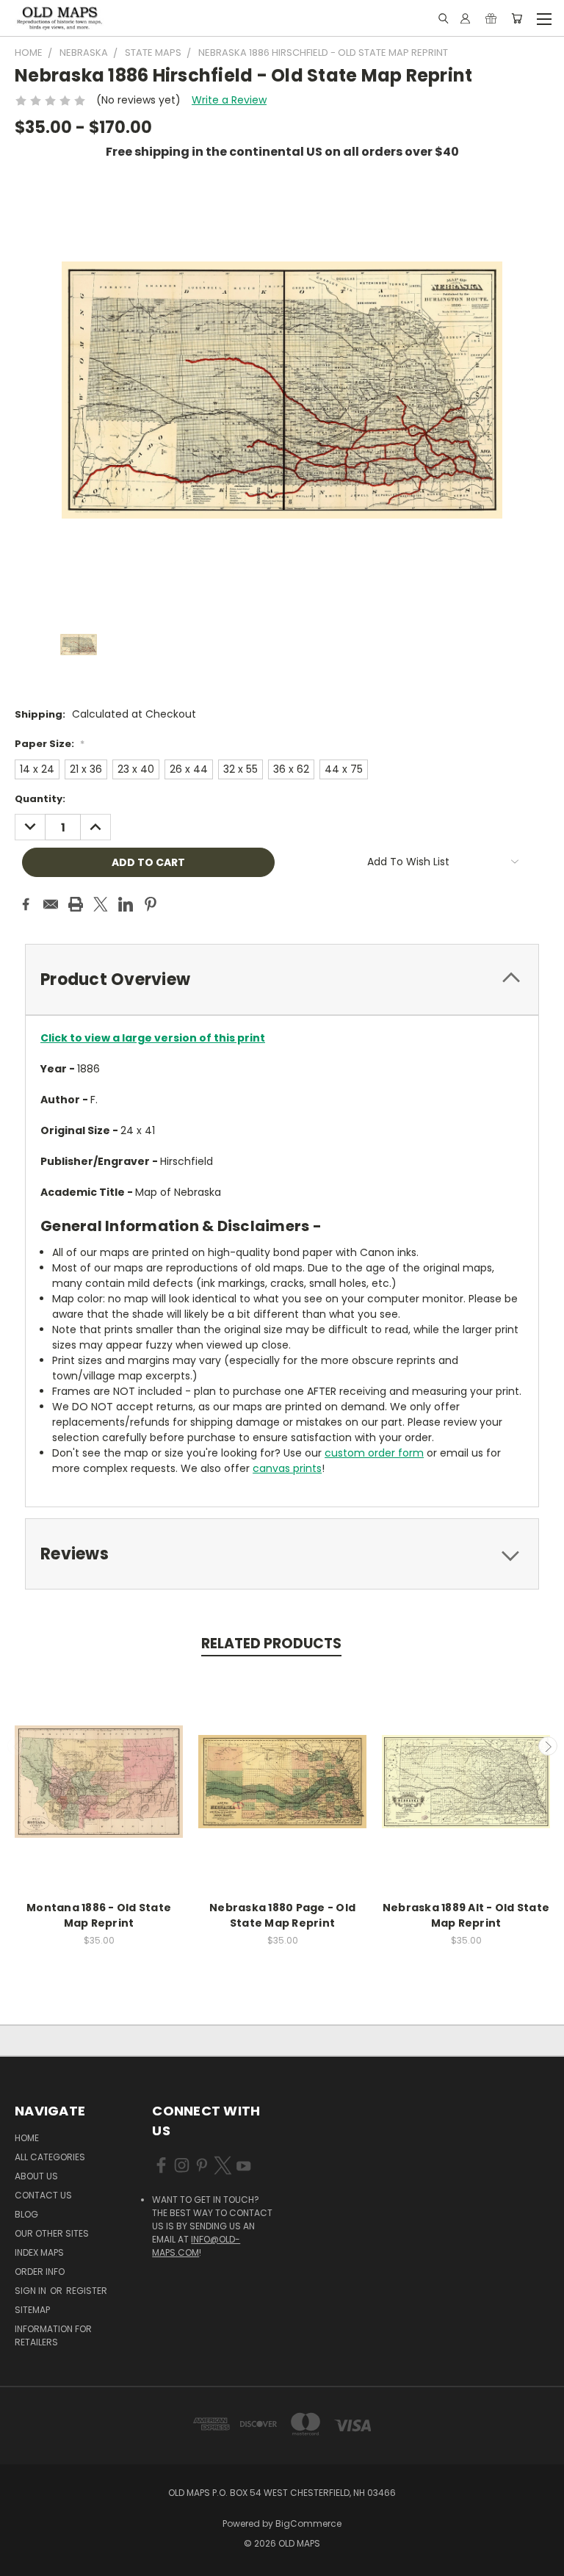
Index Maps (39, 2252)
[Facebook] (26, 904)
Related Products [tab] (271, 1644)
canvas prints (287, 1468)
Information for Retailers (53, 2335)
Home (27, 2138)
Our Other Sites (52, 2233)
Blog (26, 2214)
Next (548, 1746)
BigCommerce (308, 2523)
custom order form (374, 1453)
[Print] (76, 904)
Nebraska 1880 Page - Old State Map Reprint (282, 1915)
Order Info (40, 2272)
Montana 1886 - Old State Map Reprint (99, 1915)
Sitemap (32, 2310)
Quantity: (40, 799)
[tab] (282, 979)
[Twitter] (101, 904)
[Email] (51, 904)
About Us (36, 2176)
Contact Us (43, 2195)
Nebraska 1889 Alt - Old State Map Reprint (466, 1915)
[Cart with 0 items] (517, 18)
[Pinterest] (151, 904)
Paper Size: (50, 744)
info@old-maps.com (196, 2246)
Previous (17, 1746)
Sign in (32, 2291)
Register (87, 2291)
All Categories (50, 2157)
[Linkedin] (126, 904)
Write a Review (229, 100)
